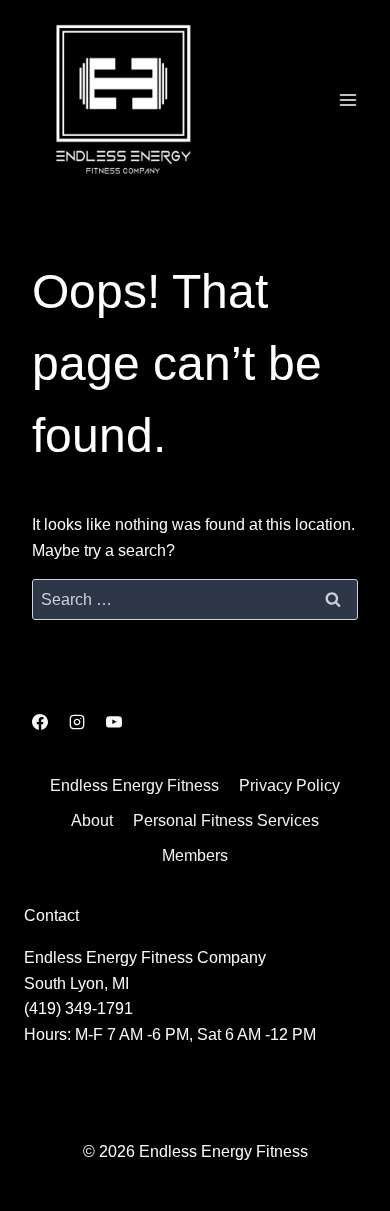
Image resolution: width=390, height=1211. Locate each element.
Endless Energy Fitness (134, 785)
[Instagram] (77, 722)
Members (195, 855)
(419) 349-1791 (78, 1008)
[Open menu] (347, 99)
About (92, 820)
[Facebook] (40, 722)
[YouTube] (114, 722)
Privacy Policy (289, 785)
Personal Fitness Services (226, 820)
